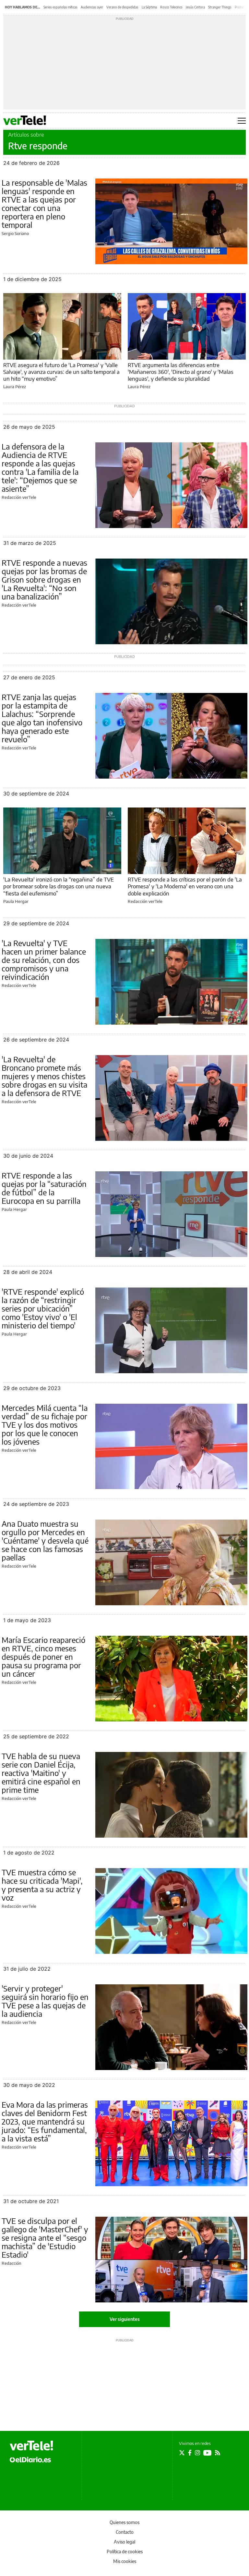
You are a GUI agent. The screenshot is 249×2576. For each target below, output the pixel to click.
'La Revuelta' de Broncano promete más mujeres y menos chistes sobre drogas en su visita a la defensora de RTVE (44, 1076)
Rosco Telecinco (171, 7)
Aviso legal (124, 2542)
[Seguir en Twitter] (182, 2453)
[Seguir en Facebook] (190, 2453)
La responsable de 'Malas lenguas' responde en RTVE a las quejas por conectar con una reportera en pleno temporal (44, 203)
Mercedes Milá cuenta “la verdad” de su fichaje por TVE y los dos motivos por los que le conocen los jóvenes (45, 1424)
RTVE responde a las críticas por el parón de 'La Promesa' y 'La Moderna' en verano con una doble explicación (185, 886)
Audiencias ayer (92, 7)
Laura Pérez (15, 387)
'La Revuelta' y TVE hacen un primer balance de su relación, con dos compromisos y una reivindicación (44, 960)
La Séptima (149, 7)
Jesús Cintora (195, 7)
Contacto (125, 2532)
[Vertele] (31, 2446)
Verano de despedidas (122, 7)
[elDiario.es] (30, 2459)
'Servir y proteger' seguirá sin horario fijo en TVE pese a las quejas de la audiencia (45, 2001)
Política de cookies (125, 2551)
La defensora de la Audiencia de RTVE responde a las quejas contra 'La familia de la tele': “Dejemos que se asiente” (40, 467)
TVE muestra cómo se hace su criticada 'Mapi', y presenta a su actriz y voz (42, 1885)
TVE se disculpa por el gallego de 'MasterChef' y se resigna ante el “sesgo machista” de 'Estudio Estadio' (45, 2237)
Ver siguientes (125, 2319)
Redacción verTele (19, 497)
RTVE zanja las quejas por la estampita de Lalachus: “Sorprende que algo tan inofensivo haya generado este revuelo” (42, 718)
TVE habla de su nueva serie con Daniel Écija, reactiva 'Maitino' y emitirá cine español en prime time (41, 1773)
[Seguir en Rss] (218, 2453)
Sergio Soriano (15, 233)
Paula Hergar (16, 901)
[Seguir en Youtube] (207, 2453)
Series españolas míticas (60, 7)
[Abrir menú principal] (242, 121)
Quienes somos (124, 2522)
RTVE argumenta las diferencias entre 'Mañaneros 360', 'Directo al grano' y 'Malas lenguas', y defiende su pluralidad (181, 372)
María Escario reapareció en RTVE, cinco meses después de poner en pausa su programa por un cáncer (43, 1657)
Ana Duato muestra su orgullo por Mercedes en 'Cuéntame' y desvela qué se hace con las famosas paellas (45, 1540)
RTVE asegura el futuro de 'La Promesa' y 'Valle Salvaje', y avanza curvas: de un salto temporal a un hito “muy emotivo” (61, 372)
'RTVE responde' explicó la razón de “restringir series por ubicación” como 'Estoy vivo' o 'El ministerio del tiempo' (43, 1308)
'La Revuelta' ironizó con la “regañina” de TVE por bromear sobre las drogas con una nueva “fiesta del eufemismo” (59, 886)
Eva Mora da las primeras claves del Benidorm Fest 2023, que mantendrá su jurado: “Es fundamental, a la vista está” (45, 2121)
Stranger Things (220, 7)
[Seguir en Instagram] (197, 2453)
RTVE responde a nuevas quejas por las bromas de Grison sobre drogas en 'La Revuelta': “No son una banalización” (44, 579)
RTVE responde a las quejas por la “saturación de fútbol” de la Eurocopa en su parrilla (44, 1188)
